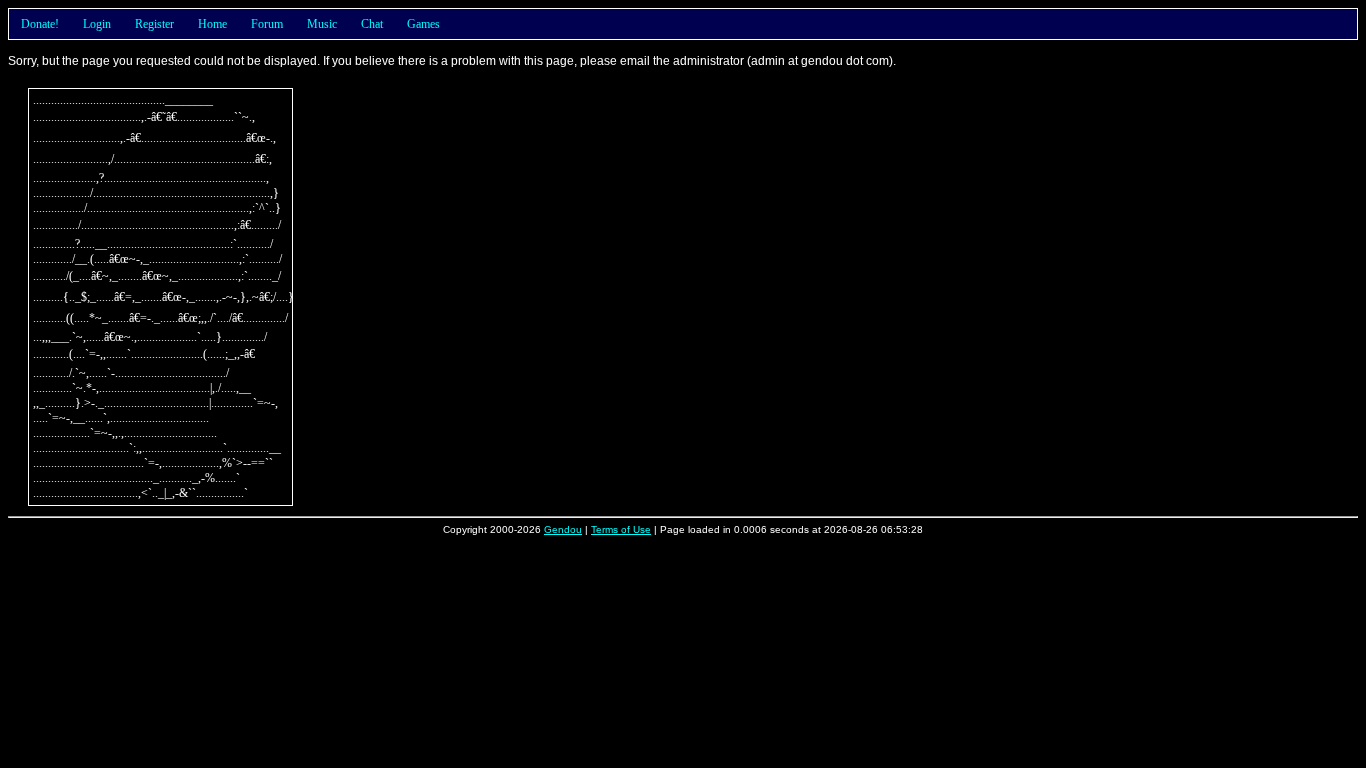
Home (212, 24)
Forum (267, 24)
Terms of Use (621, 529)
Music (322, 24)
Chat (372, 24)
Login (97, 24)
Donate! (40, 24)
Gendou (563, 529)
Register (154, 24)
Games (423, 24)
